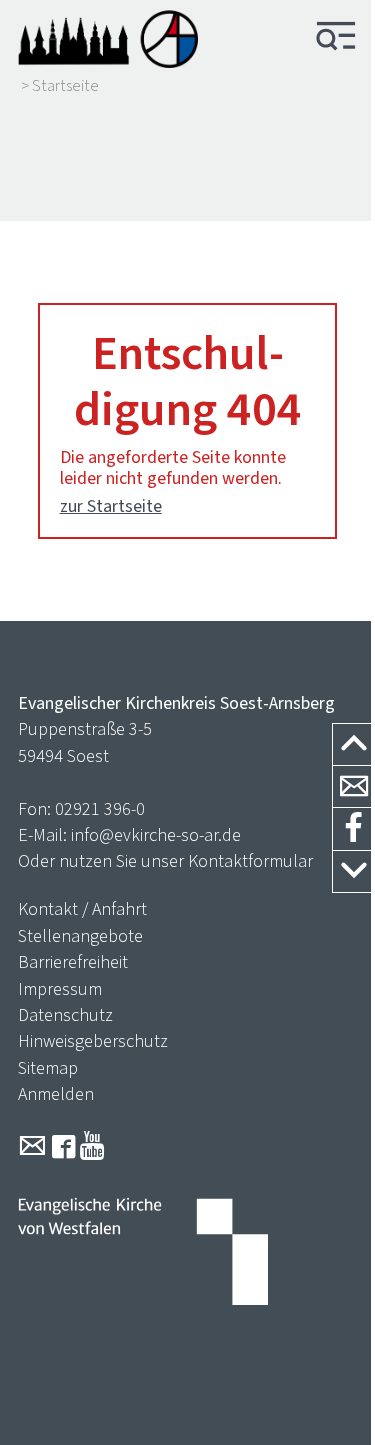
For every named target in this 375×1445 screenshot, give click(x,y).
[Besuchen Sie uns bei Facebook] (354, 829)
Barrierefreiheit (73, 962)
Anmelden (56, 1094)
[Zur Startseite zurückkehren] (108, 38)
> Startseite (60, 86)
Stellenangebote (80, 936)
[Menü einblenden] (336, 38)
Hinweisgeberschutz (93, 1041)
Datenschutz (65, 1015)
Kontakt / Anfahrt (82, 909)
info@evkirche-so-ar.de (156, 835)
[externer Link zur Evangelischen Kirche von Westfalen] (143, 1254)
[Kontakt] (354, 787)
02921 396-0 (100, 809)
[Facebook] (63, 1146)
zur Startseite (111, 506)
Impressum (60, 989)
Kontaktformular (250, 861)
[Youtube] (92, 1146)
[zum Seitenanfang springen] (354, 745)
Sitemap (48, 1068)
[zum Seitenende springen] (354, 872)
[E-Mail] (32, 1146)
